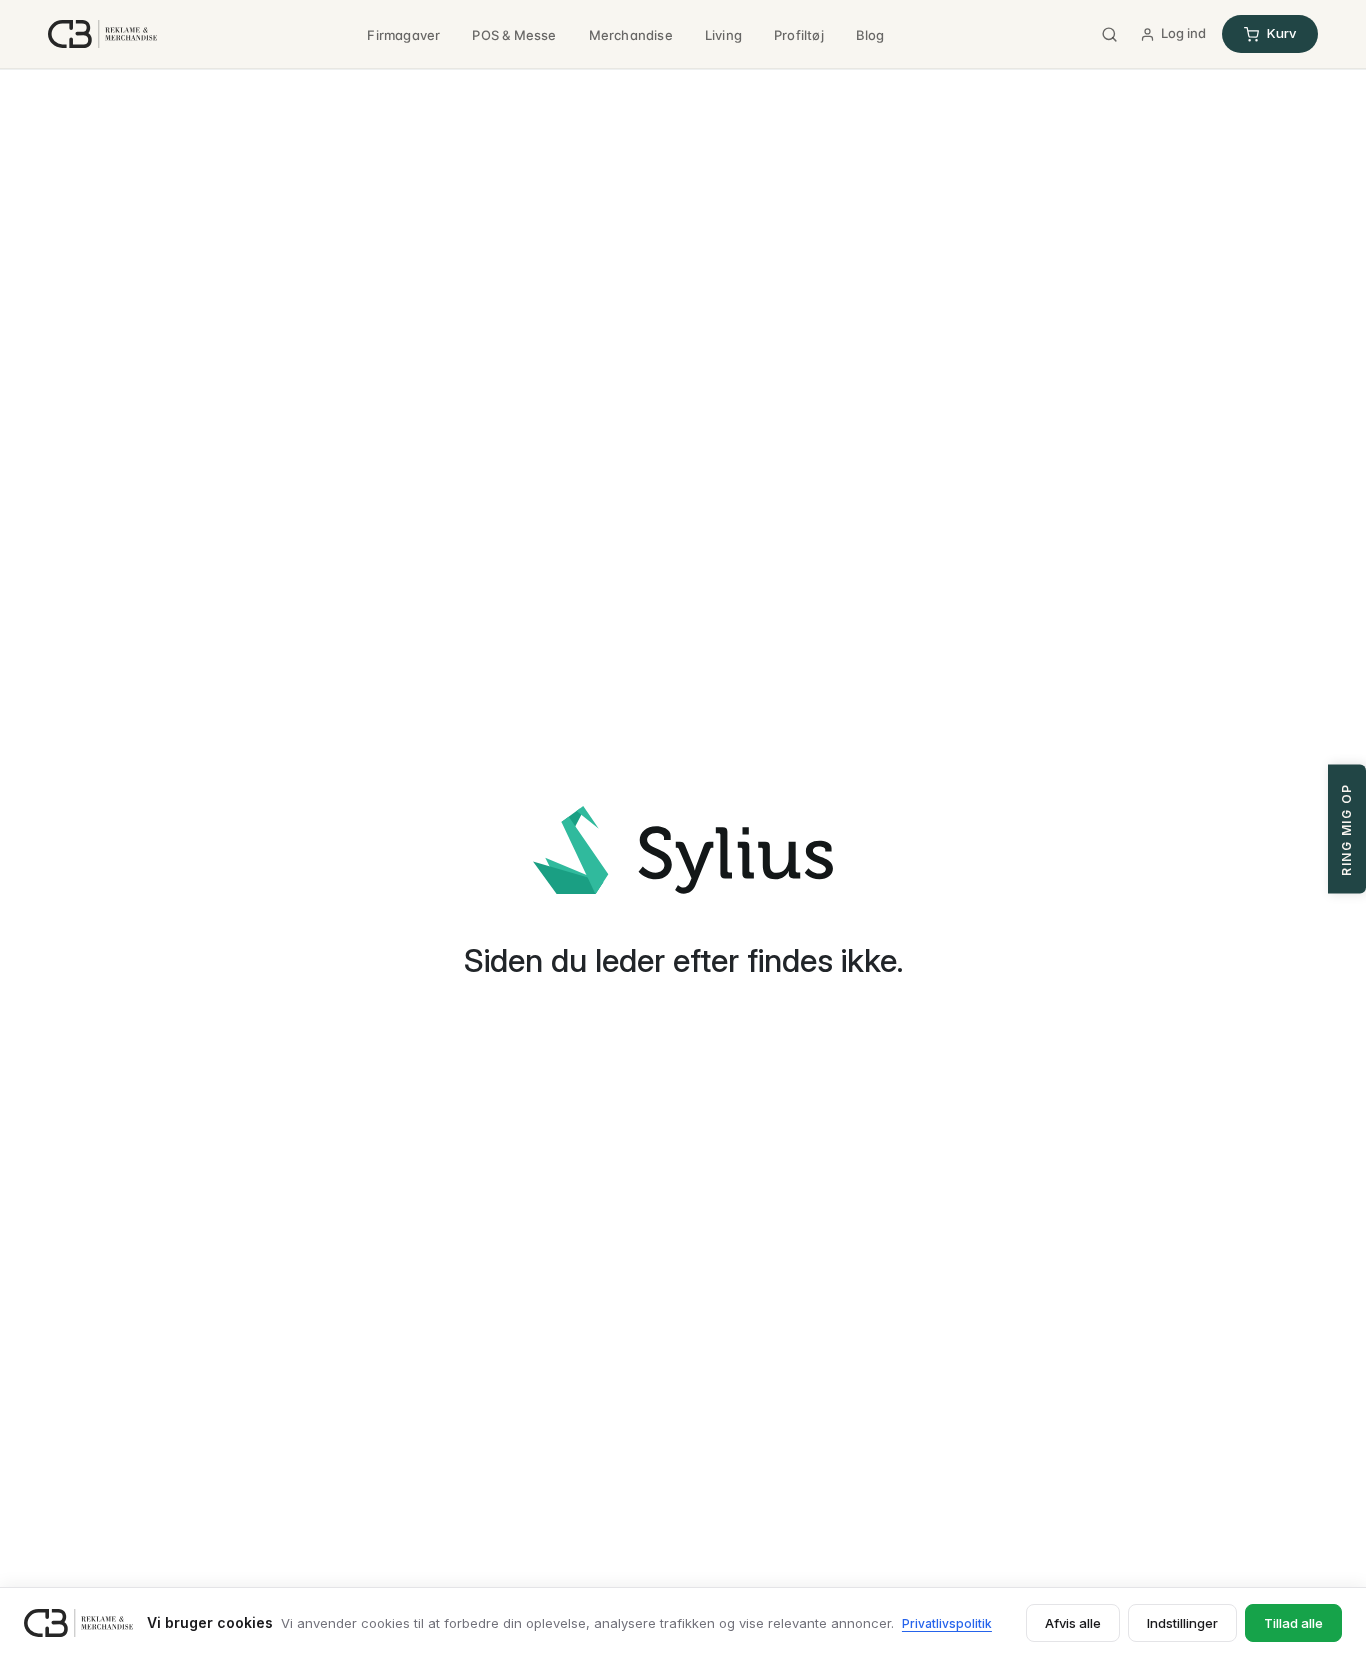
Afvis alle (1073, 1623)
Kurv (1281, 33)
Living (723, 35)
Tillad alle (1293, 1623)
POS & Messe (514, 35)
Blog (870, 35)
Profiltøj (799, 35)
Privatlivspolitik (947, 1623)
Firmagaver (403, 35)
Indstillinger (1182, 1623)
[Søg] (1109, 34)
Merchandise (631, 35)
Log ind (1183, 33)
